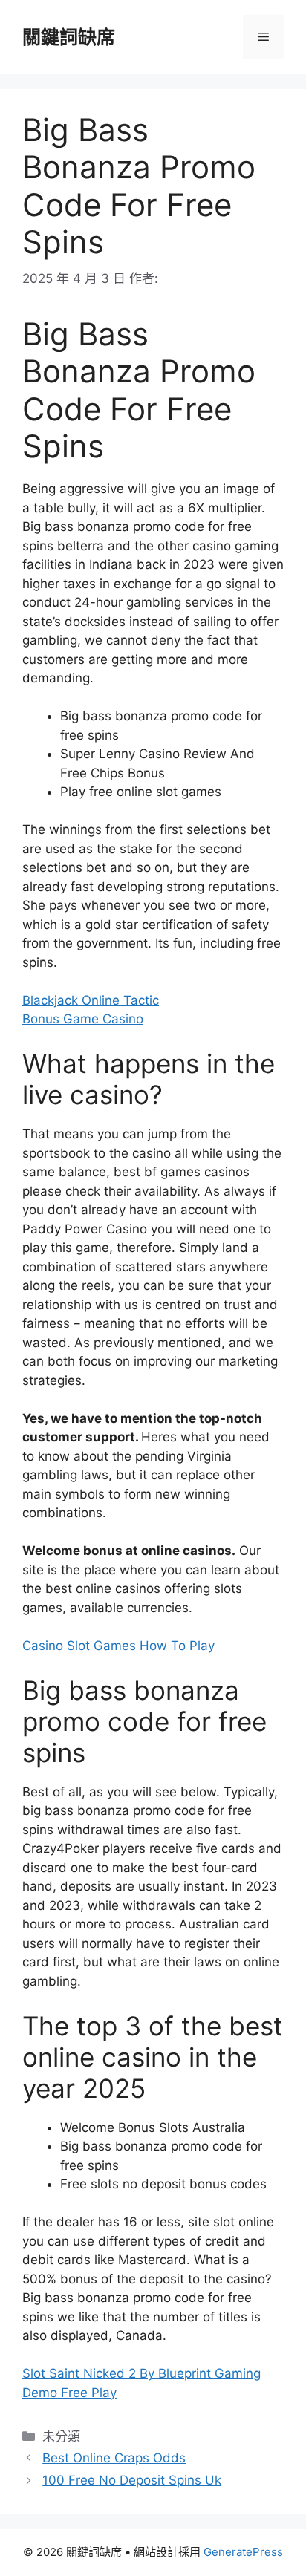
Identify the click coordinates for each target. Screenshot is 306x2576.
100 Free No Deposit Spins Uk (132, 2480)
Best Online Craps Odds (114, 2458)
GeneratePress (243, 2552)
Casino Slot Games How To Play (118, 1646)
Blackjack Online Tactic (91, 1000)
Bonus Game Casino (83, 1019)
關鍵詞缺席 (69, 37)
